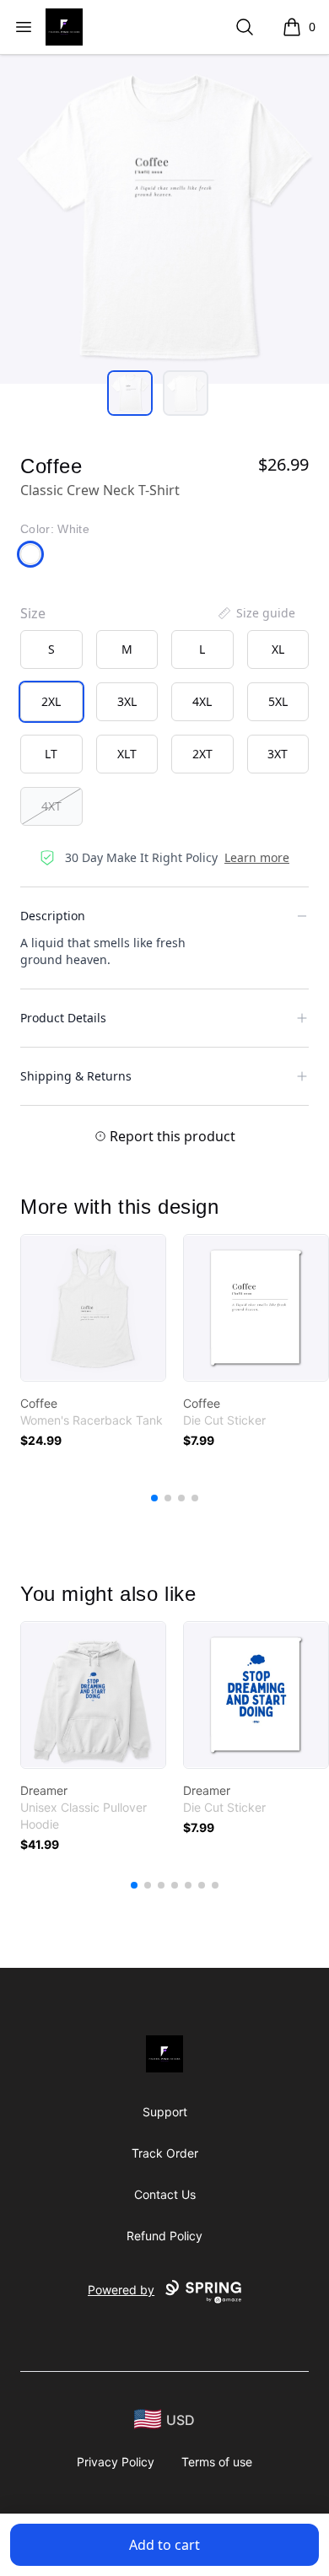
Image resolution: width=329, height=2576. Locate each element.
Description (53, 916)
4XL (202, 701)
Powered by (121, 2290)
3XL (127, 701)
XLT (127, 754)
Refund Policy (164, 2236)
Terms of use (217, 2462)
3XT (278, 754)
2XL (51, 701)
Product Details (63, 1018)
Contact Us (165, 2194)
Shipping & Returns (76, 1076)
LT (51, 754)
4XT (51, 806)
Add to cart (164, 2545)
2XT (202, 754)
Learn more (257, 857)
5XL (278, 701)
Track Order (165, 2153)
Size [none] (33, 613)
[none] (256, 613)
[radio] (51, 649)
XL (278, 649)
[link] (93, 1308)
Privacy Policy (116, 2462)
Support (165, 2112)
